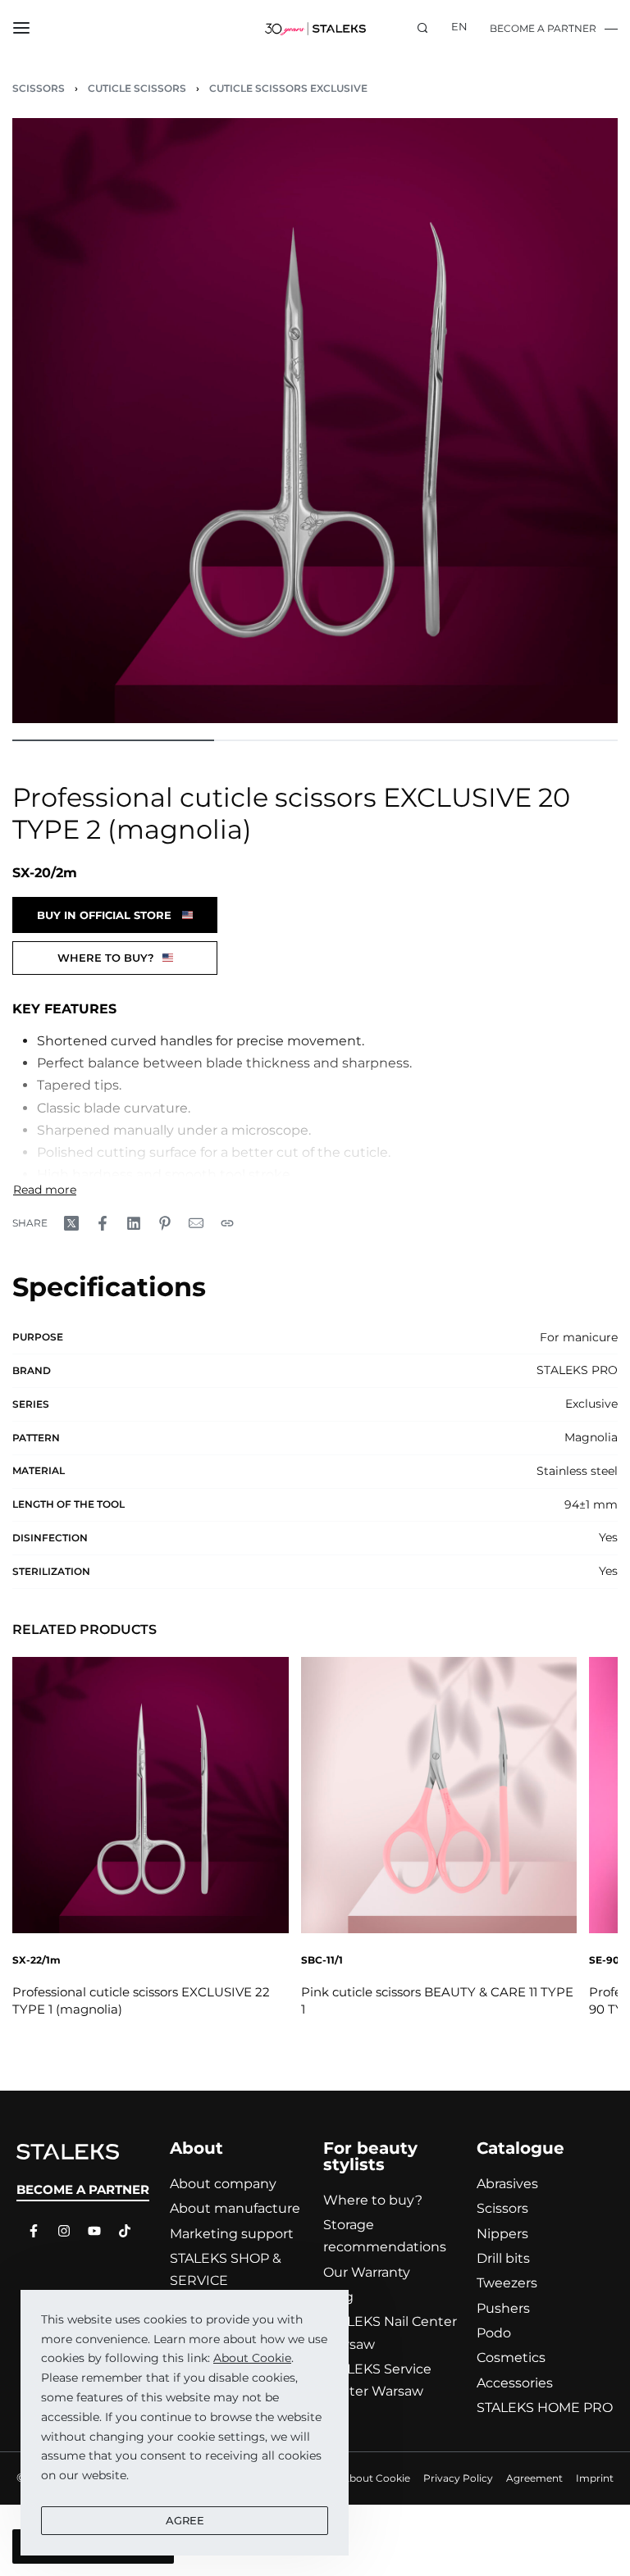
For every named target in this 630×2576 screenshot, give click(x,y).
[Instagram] (60, 2231)
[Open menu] (21, 28)
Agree (185, 2520)
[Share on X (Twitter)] (71, 1223)
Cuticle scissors (137, 88)
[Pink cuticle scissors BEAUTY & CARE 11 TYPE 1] (439, 1795)
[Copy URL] (227, 1223)
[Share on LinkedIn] (134, 1223)
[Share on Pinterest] (165, 1223)
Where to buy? (106, 958)
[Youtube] (90, 2231)
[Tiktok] (121, 2231)
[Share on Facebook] (103, 1223)
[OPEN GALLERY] (315, 421)
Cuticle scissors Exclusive (288, 88)
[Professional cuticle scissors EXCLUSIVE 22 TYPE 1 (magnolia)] (151, 1795)
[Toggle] (45, 1190)
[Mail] (196, 1223)
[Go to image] (113, 740)
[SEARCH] (422, 28)
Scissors (39, 88)
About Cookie (252, 2358)
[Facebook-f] (30, 2231)
